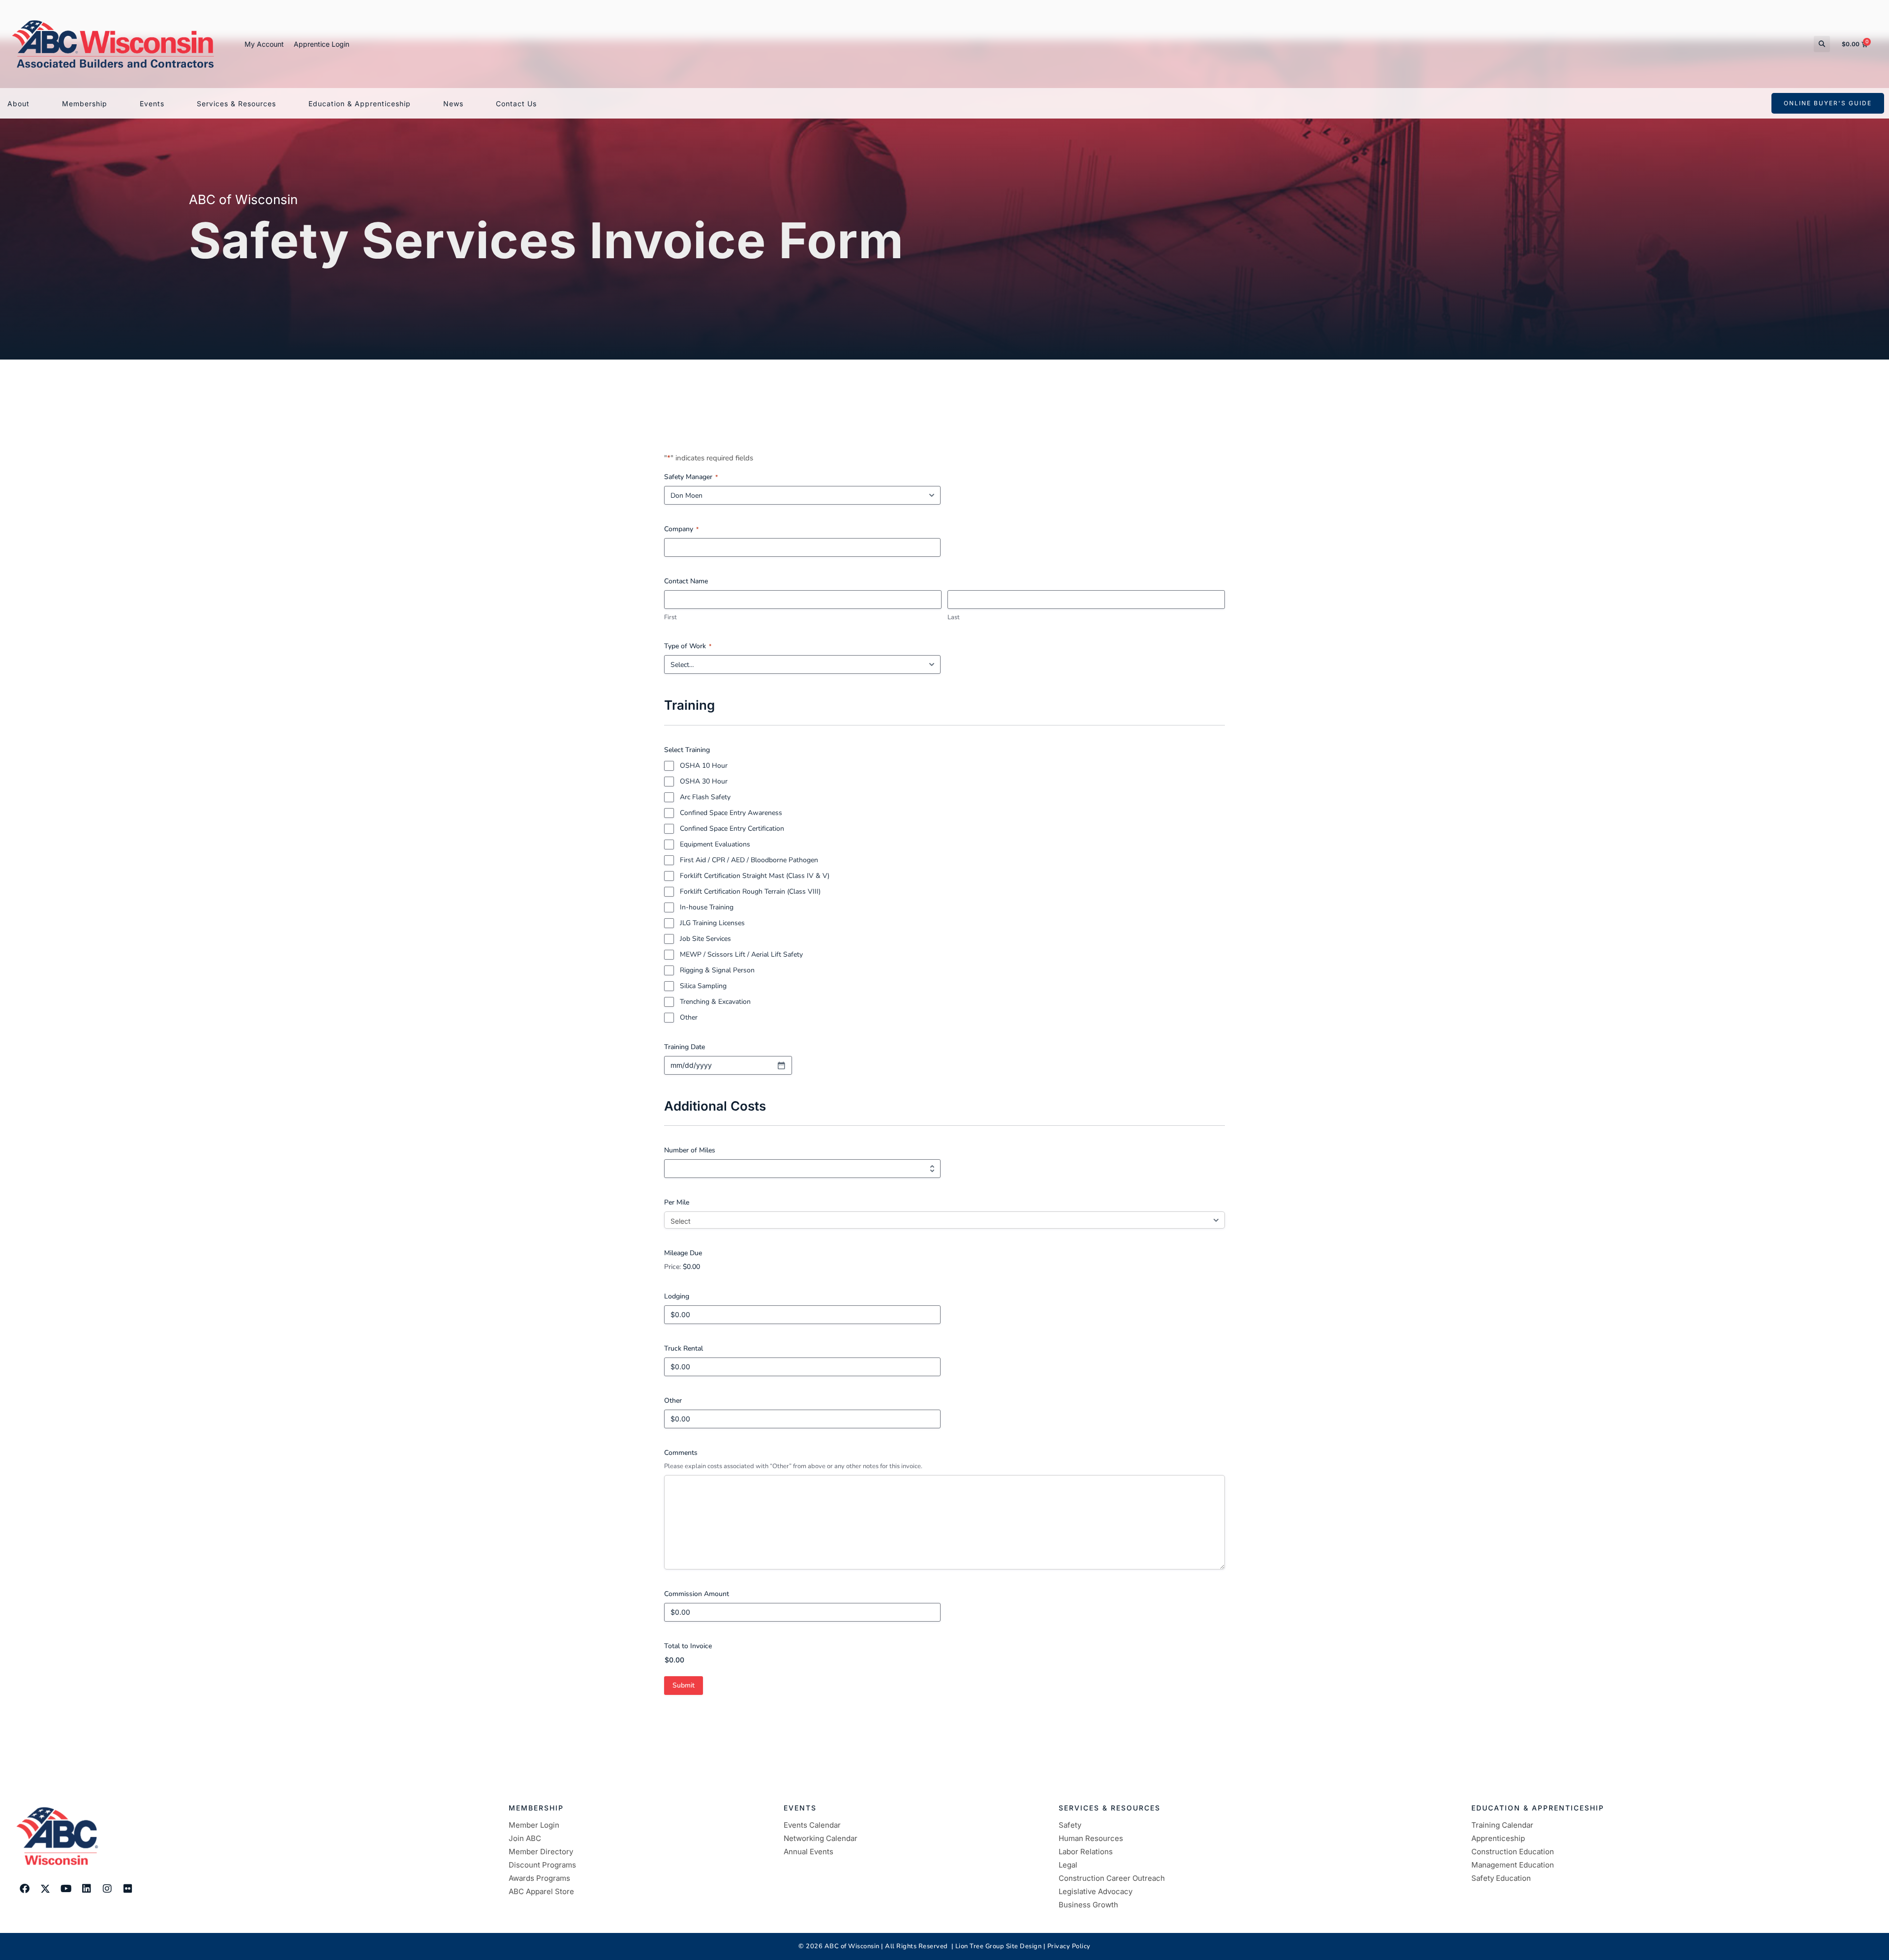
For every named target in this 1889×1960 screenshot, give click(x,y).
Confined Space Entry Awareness (731, 813)
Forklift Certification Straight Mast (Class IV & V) (755, 876)
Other (689, 1017)
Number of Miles (690, 1150)
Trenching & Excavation (715, 1002)
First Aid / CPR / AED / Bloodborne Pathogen (749, 860)
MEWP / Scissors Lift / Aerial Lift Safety (741, 954)
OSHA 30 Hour (704, 781)
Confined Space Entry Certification (732, 829)
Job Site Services (705, 939)
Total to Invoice (688, 1646)
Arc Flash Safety (705, 797)
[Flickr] (128, 1889)
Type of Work (688, 646)
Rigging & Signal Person (717, 970)
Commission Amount (697, 1594)
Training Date (685, 1047)
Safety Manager (691, 477)
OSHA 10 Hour (704, 766)
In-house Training (707, 907)
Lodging (677, 1296)
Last (954, 617)
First (670, 617)
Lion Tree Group (980, 1946)
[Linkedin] (87, 1889)
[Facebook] (25, 1889)
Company (681, 529)
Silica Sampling (703, 986)
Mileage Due (683, 1253)
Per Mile (677, 1202)
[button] (1822, 44)
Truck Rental (684, 1348)
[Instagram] (107, 1889)
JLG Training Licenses (712, 923)
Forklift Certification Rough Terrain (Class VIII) (750, 891)
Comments (681, 1453)
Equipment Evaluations (715, 844)
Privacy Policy (1069, 1946)
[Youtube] (66, 1889)
